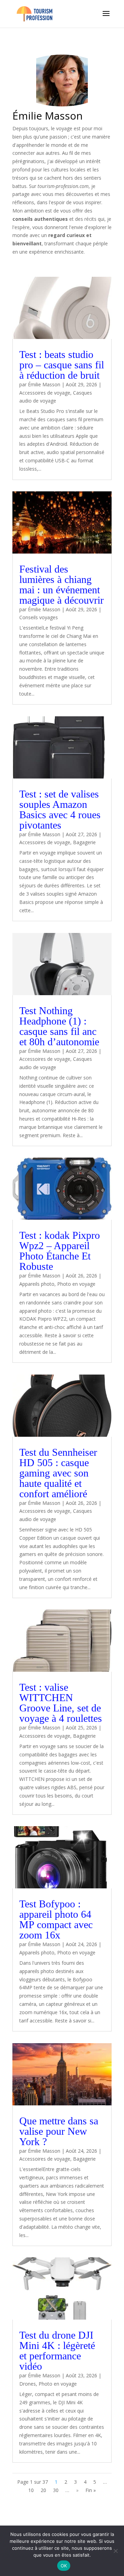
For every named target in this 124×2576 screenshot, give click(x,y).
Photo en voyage (76, 1284)
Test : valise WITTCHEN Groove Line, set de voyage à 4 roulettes (61, 1703)
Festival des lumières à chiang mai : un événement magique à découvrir (61, 584)
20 (43, 2490)
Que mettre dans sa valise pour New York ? (59, 2131)
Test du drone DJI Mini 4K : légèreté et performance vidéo (57, 2351)
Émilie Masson (44, 384)
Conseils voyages (39, 617)
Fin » (91, 2490)
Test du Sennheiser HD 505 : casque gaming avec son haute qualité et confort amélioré (58, 1473)
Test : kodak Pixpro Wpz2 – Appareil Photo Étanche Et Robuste (60, 1251)
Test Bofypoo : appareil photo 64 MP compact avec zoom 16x (56, 1919)
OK (64, 2566)
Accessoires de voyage (45, 393)
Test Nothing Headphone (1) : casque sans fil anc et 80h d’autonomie (59, 1026)
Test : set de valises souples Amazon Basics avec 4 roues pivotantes (60, 809)
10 (31, 2490)
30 (56, 2490)
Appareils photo (37, 1284)
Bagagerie (84, 842)
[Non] (115, 2551)
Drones (28, 2384)
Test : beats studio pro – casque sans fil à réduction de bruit (62, 365)
